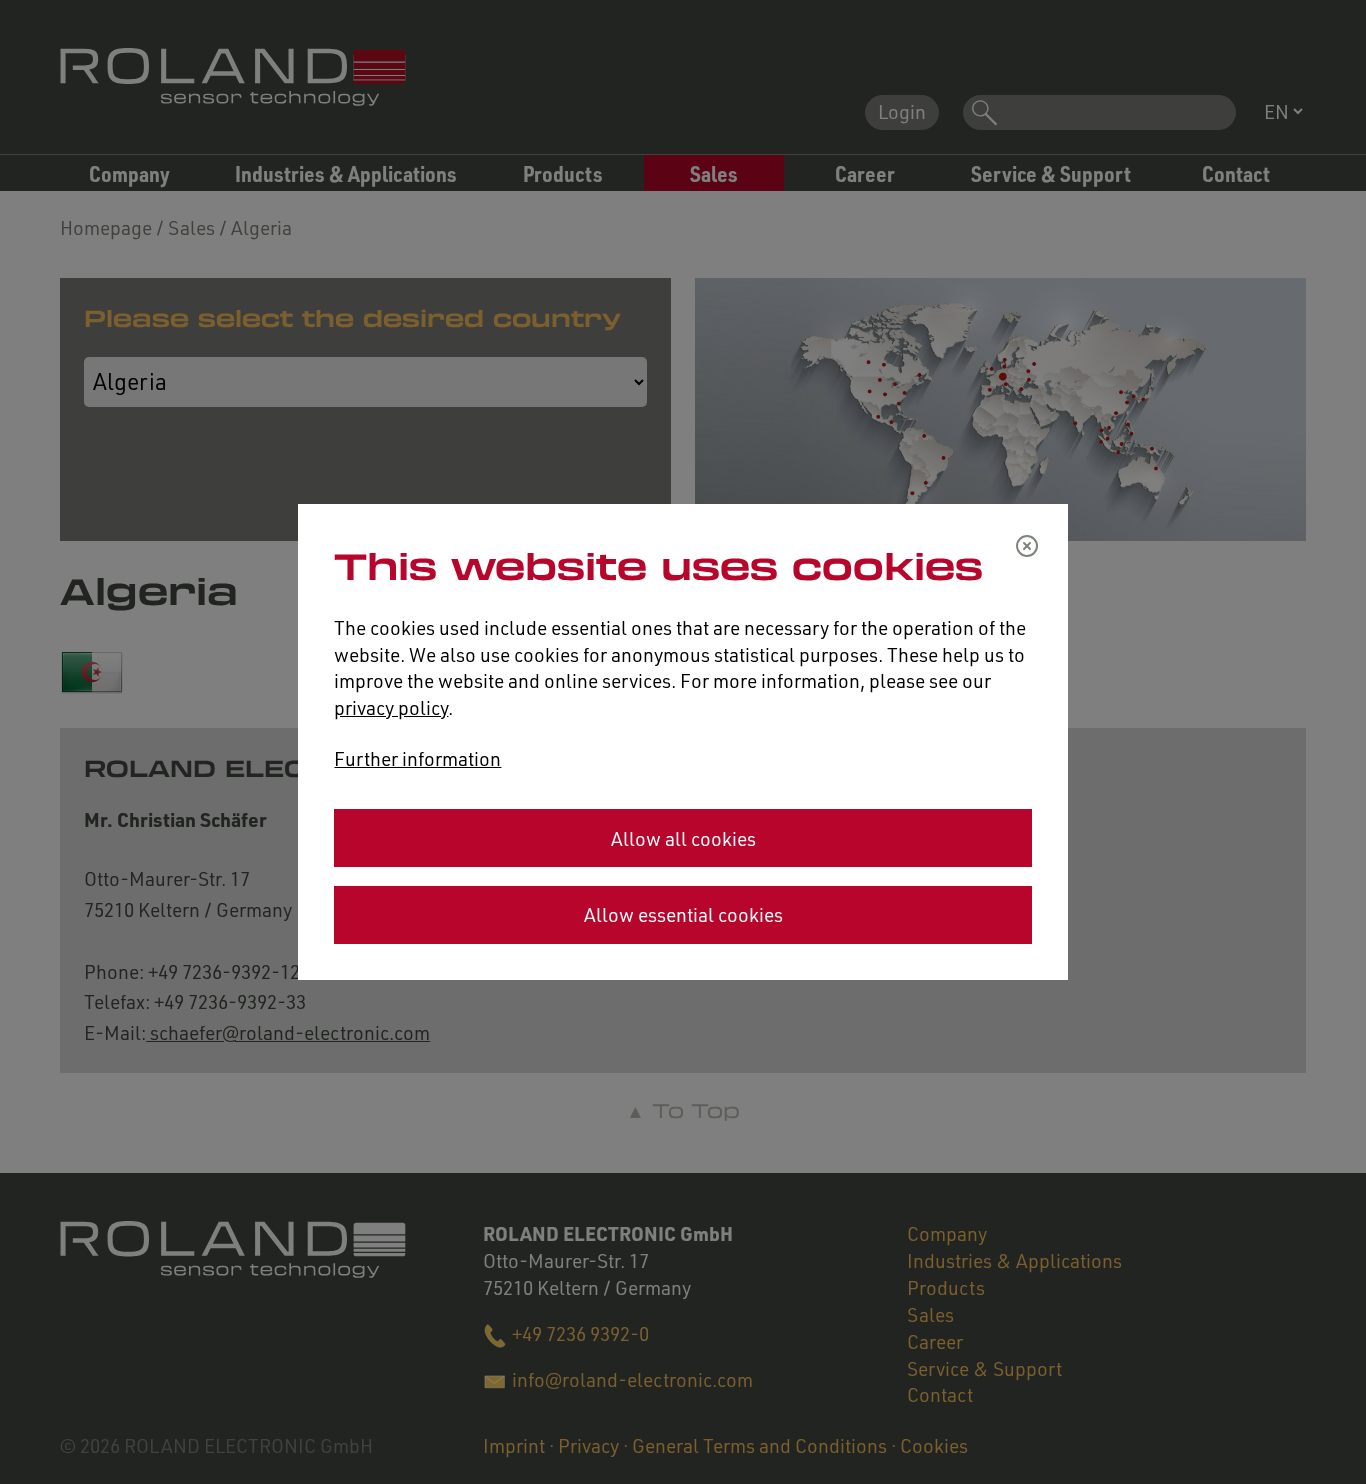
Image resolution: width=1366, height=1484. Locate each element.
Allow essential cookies (683, 914)
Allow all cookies (683, 838)
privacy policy (391, 707)
